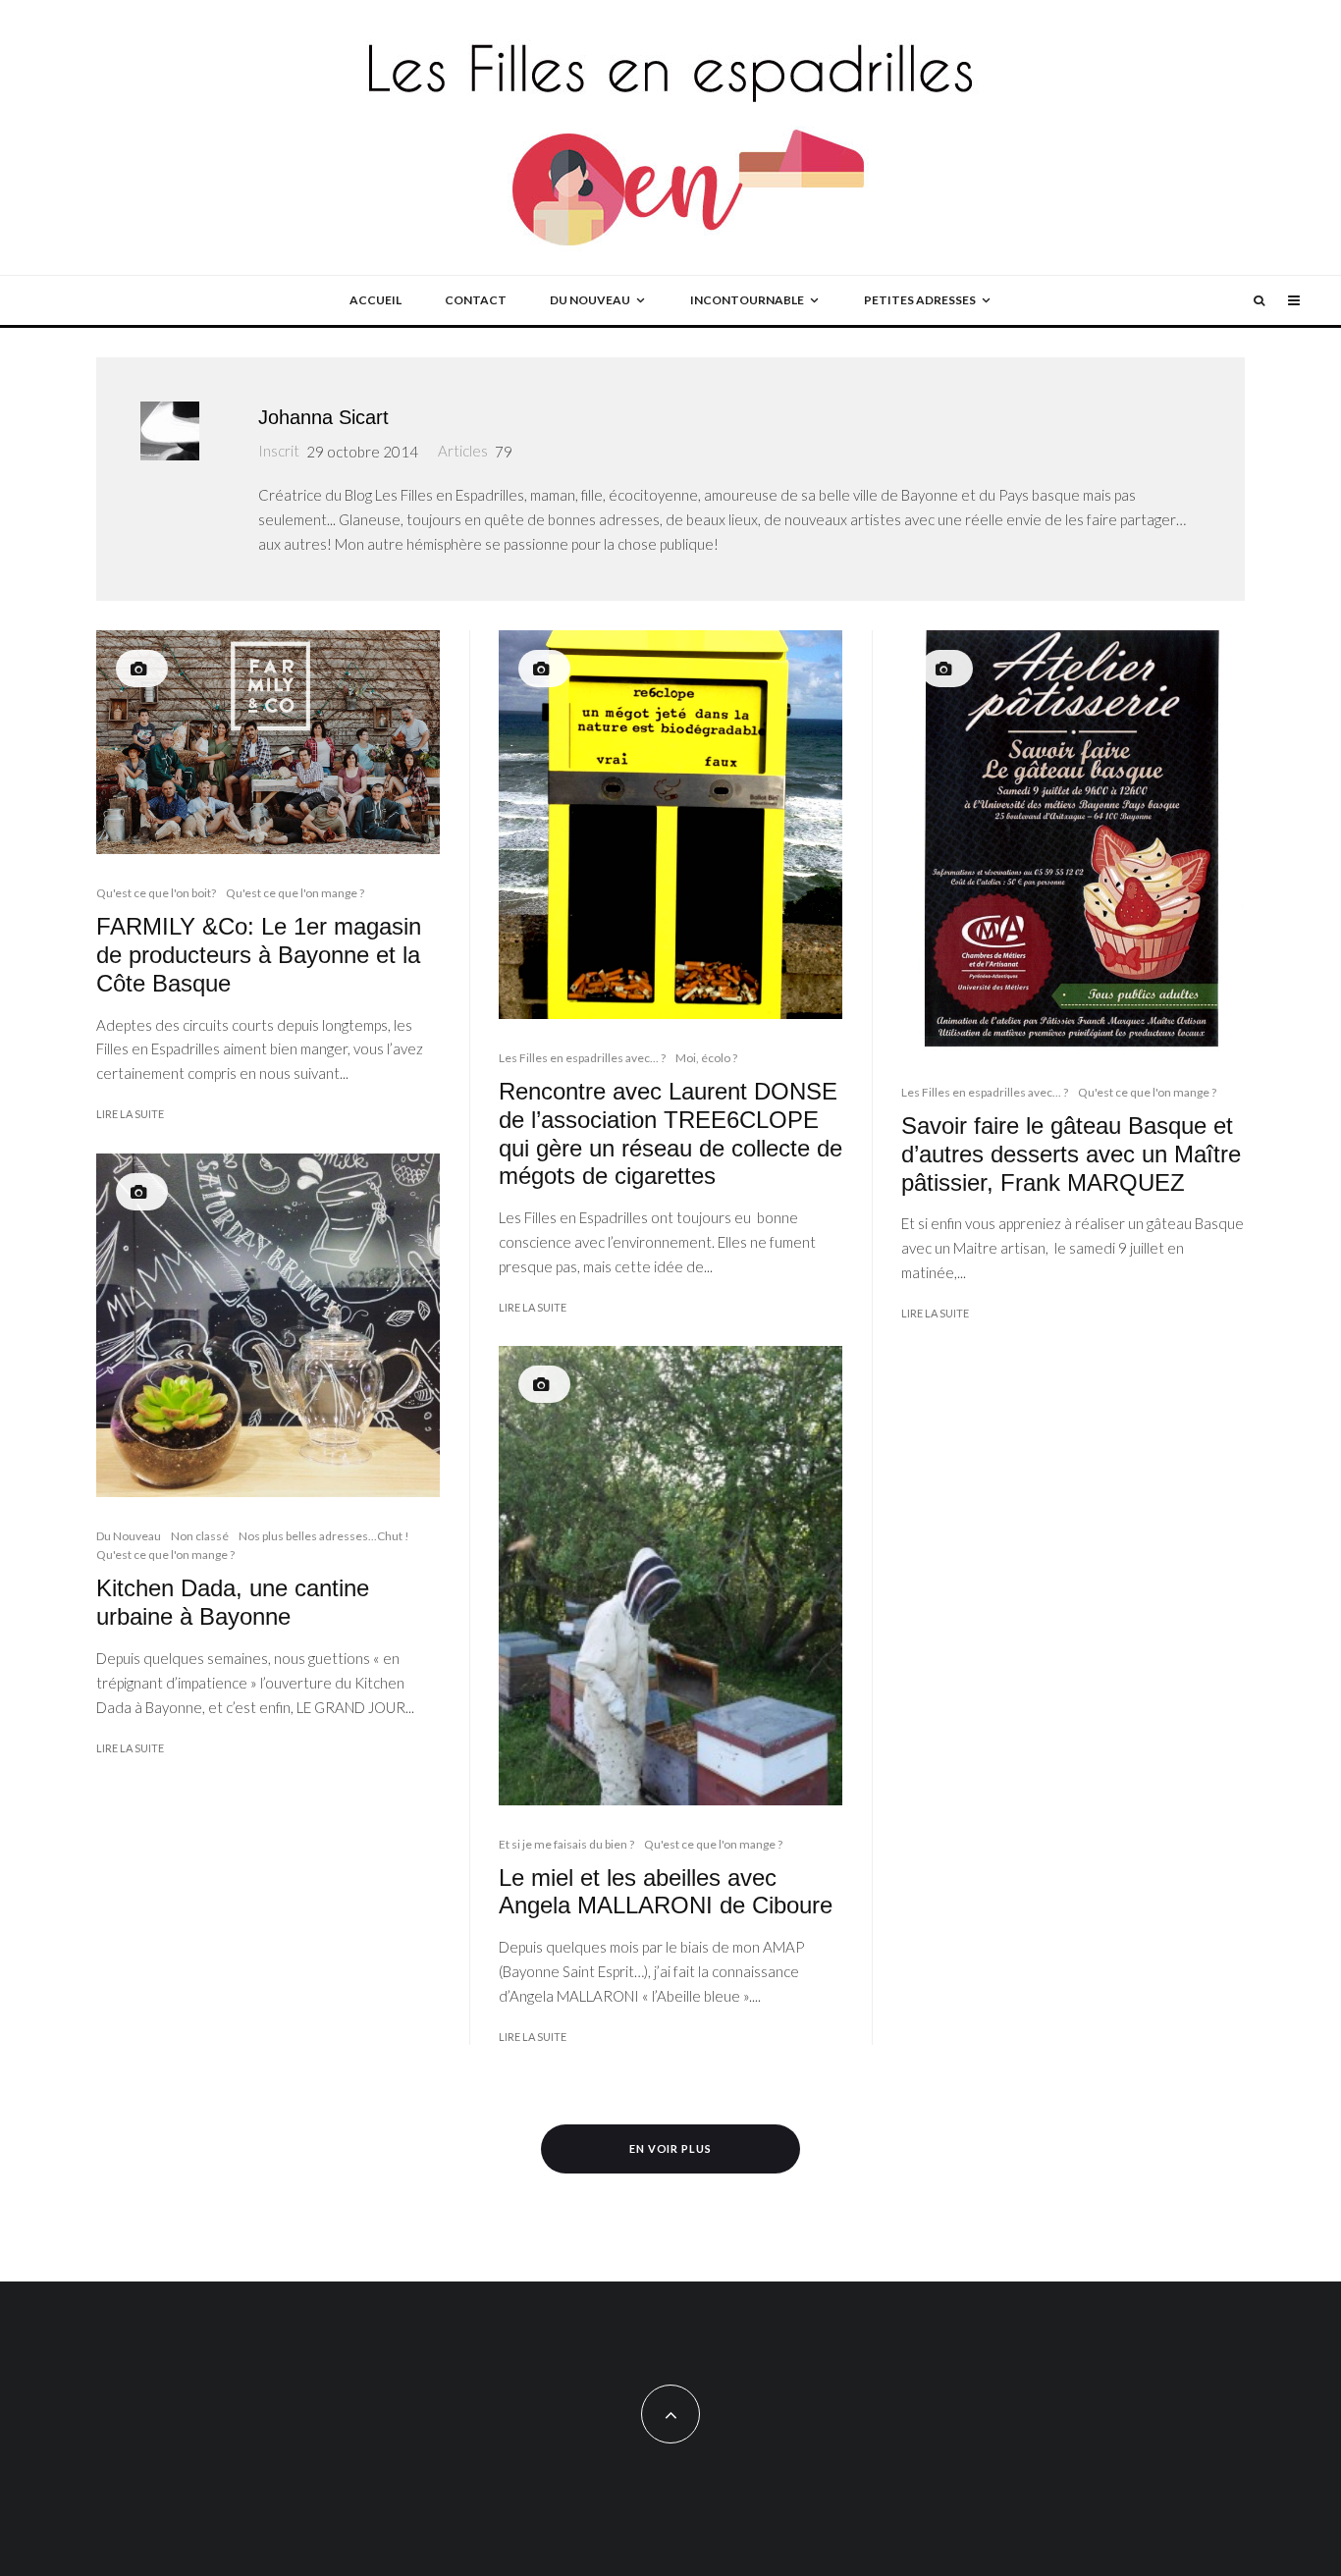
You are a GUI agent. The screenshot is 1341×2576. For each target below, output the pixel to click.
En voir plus (671, 2148)
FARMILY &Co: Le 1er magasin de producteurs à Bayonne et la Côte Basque (259, 955)
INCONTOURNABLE (747, 300)
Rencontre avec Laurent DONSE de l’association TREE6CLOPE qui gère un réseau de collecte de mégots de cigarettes (670, 1133)
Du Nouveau (129, 1536)
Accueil (375, 300)
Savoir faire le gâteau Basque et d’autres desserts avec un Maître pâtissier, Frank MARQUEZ (1071, 1154)
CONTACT (476, 300)
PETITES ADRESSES (920, 300)
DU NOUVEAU (590, 300)
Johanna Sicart (323, 417)
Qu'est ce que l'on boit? (156, 893)
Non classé (200, 1536)
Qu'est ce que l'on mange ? (295, 893)
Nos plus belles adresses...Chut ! (324, 1536)
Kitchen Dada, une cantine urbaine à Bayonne (233, 1602)
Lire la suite (130, 1114)
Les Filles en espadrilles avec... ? (582, 1058)
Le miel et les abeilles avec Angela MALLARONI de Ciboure (666, 1892)
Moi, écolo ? (706, 1058)
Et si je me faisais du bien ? (566, 1844)
